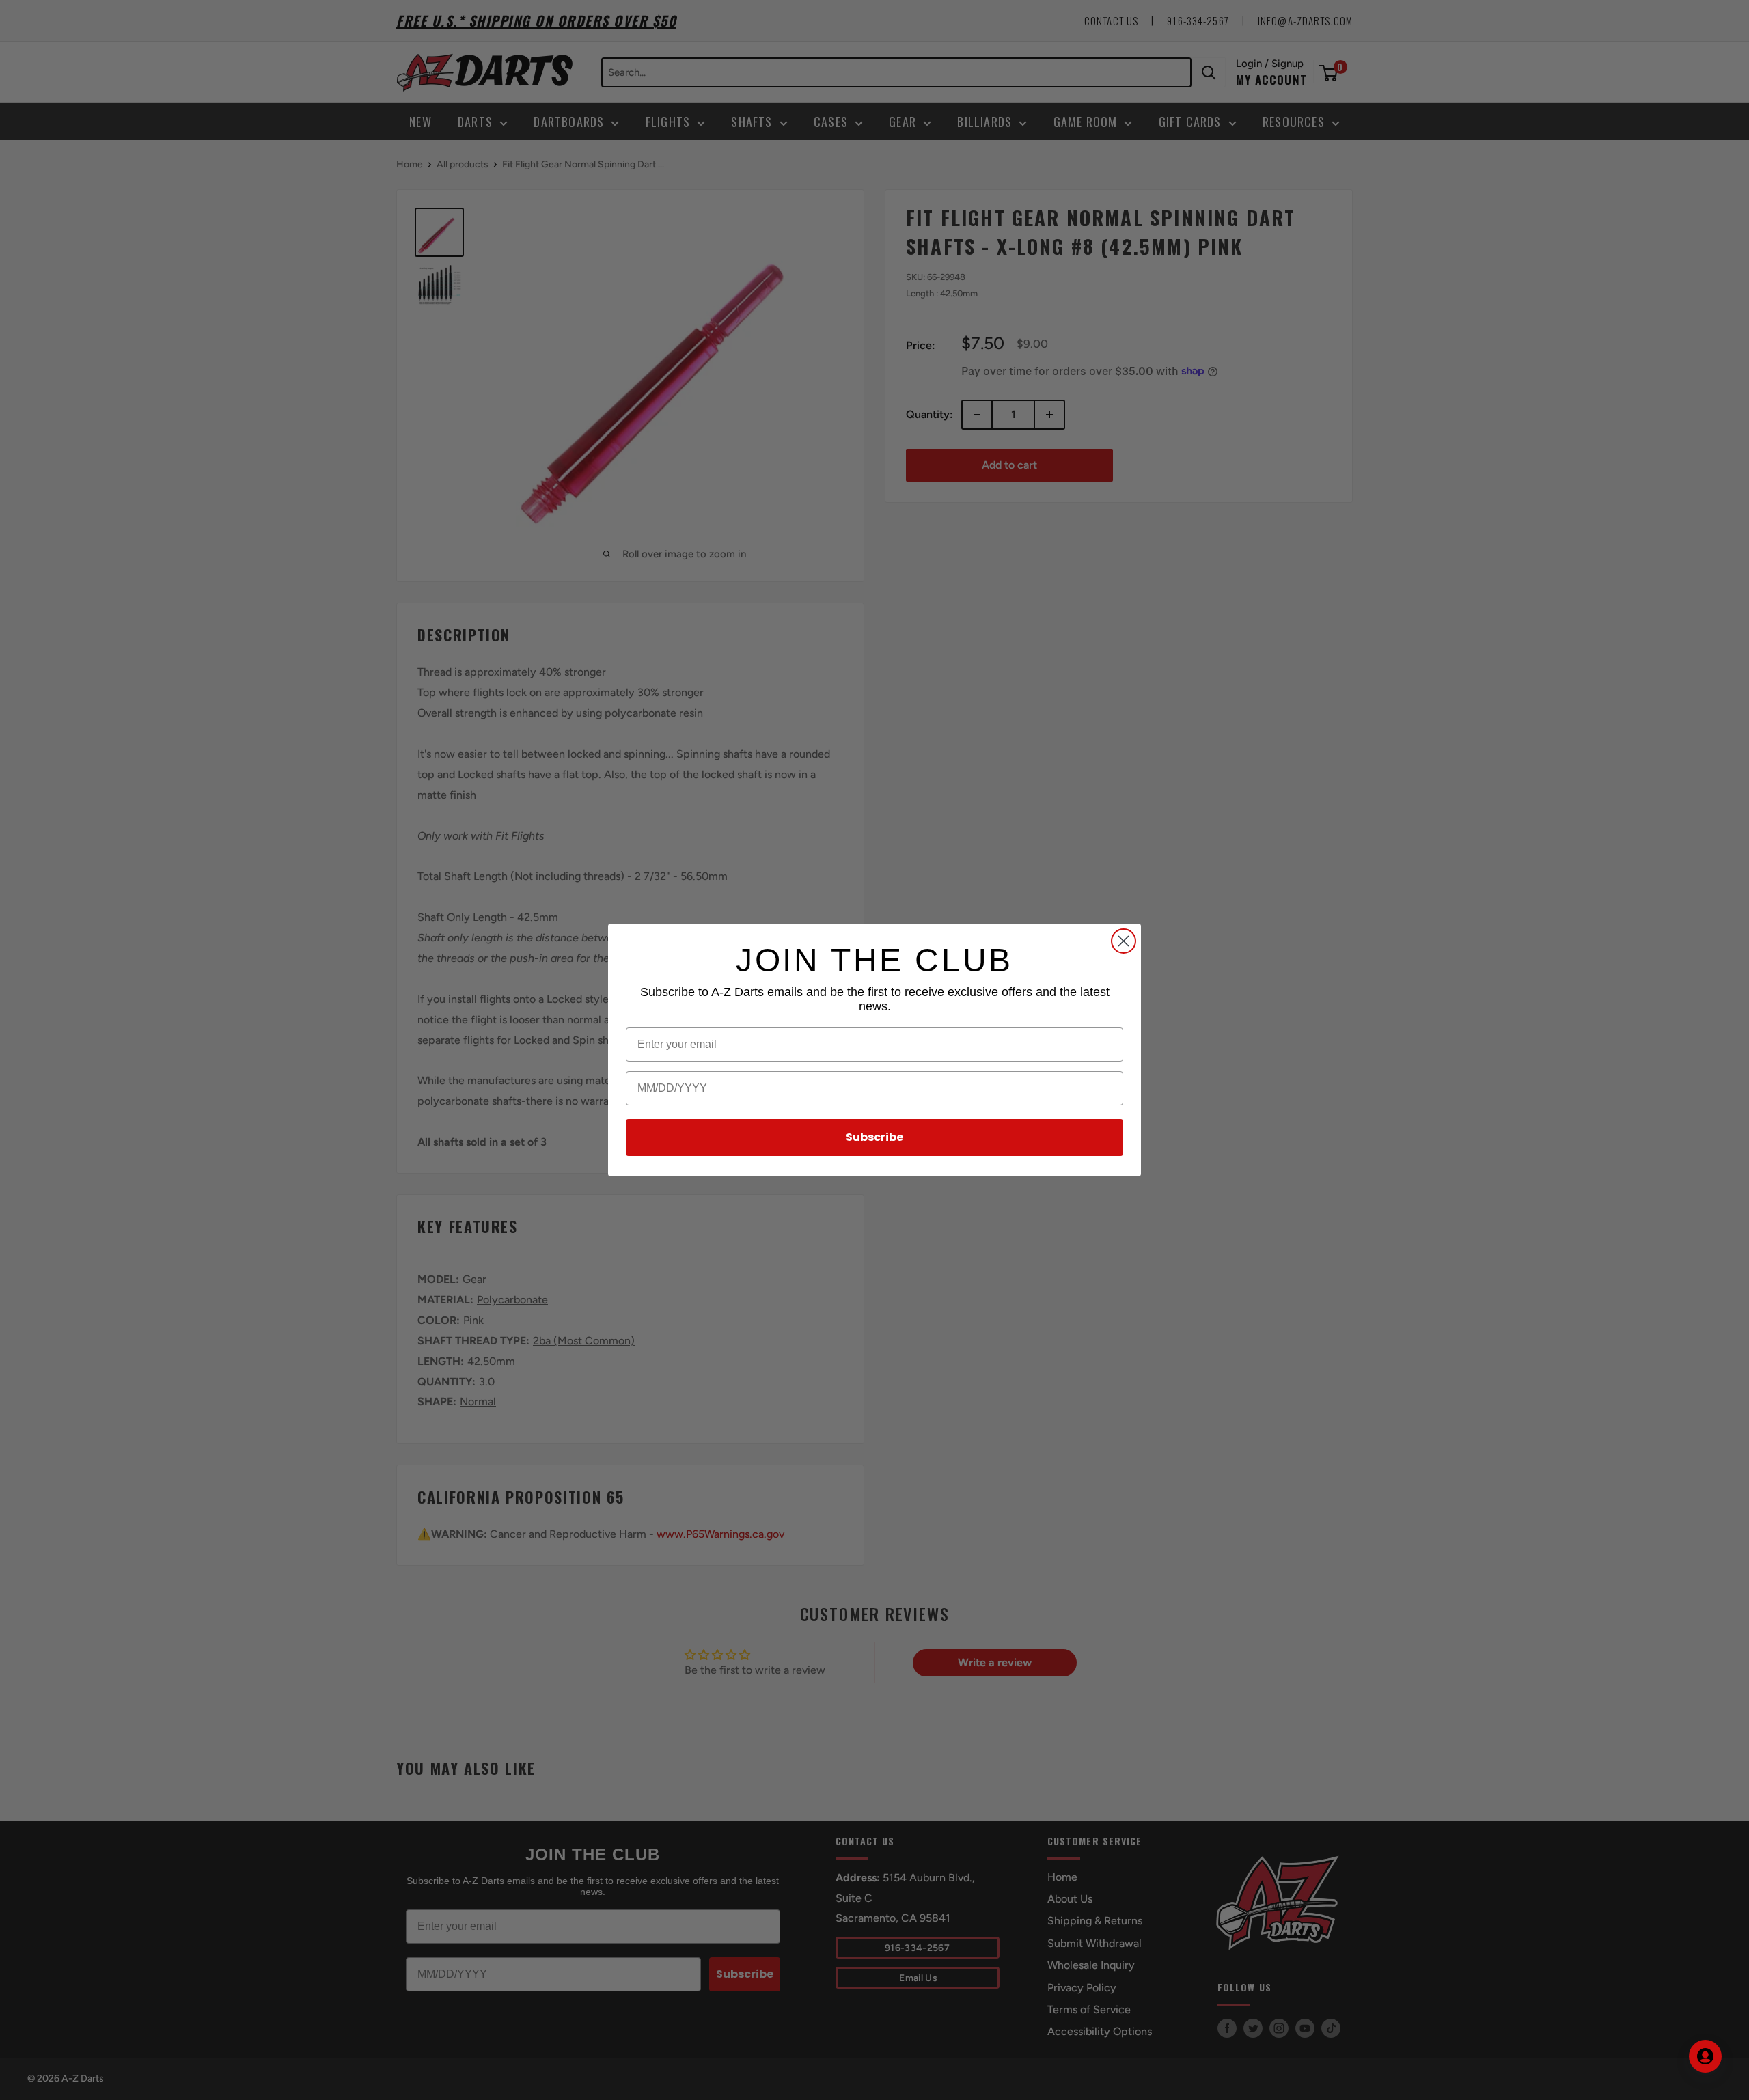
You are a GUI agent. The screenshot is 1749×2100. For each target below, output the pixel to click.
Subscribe (874, 1137)
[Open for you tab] (1705, 2056)
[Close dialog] (1124, 941)
